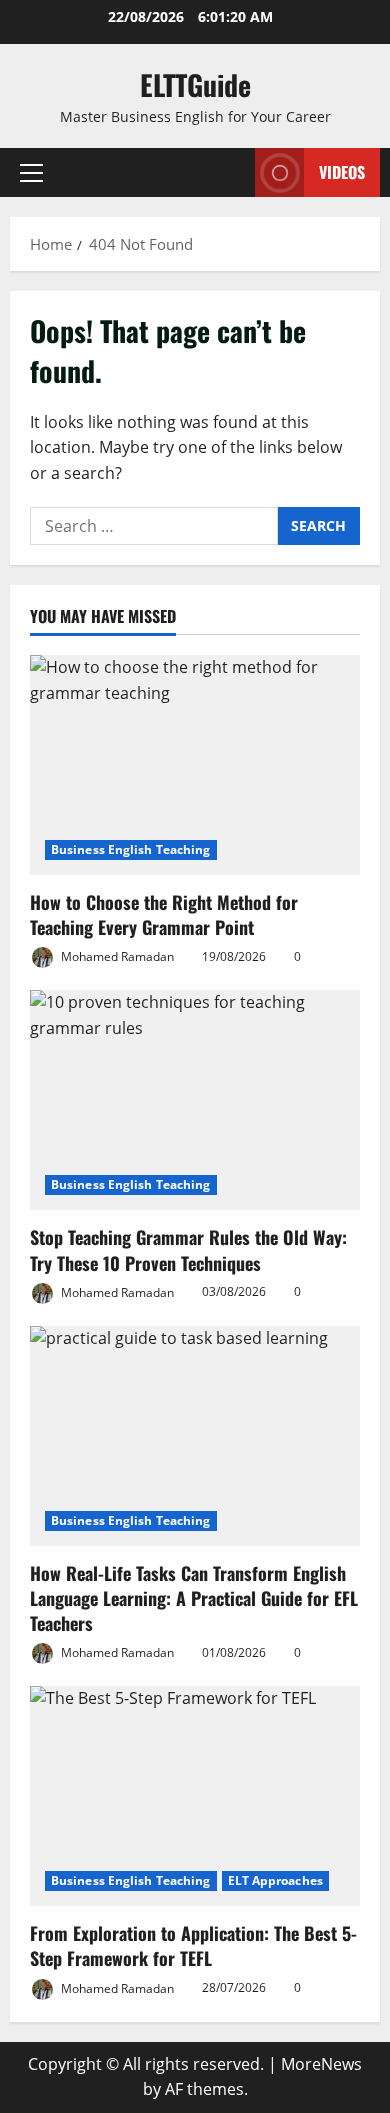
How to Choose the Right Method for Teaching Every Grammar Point (164, 914)
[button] (31, 173)
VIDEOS (342, 172)
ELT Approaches (275, 1880)
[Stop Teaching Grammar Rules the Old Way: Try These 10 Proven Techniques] (195, 1100)
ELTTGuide (195, 84)
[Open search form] (230, 172)
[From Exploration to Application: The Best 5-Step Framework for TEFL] (195, 1796)
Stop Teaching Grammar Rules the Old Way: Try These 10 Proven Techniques (188, 1249)
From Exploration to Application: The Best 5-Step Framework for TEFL (193, 1945)
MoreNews (321, 2064)
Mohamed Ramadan (116, 956)
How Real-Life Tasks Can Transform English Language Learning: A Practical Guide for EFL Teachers (194, 1598)
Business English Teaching (131, 849)
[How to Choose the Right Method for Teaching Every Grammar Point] (195, 765)
